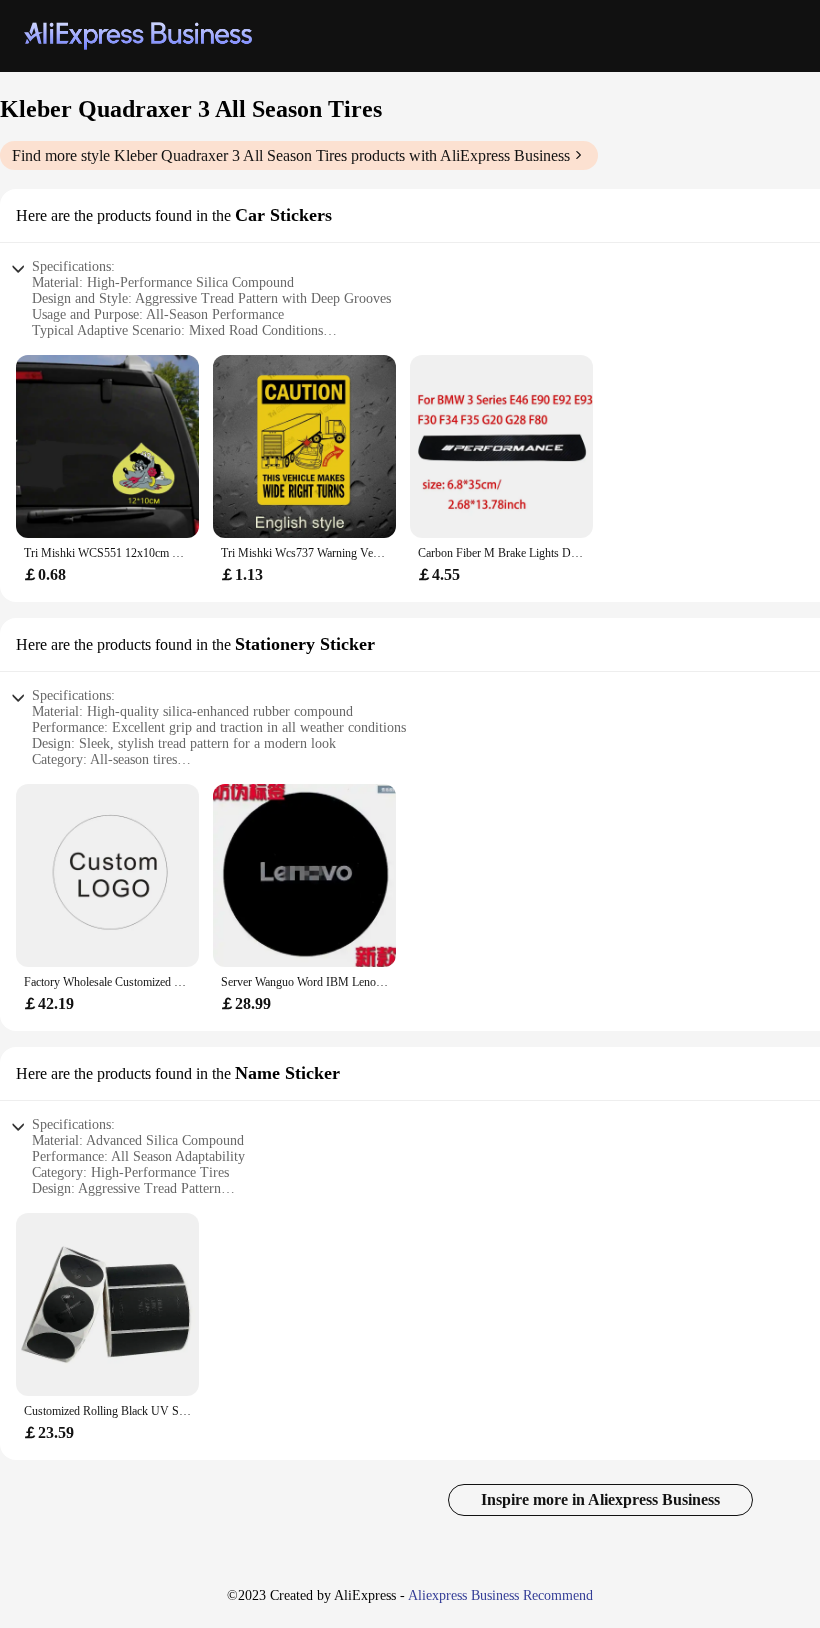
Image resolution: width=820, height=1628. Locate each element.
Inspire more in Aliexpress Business (600, 1499)
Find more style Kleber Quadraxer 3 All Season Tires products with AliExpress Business (291, 155)
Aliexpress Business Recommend (500, 1595)
